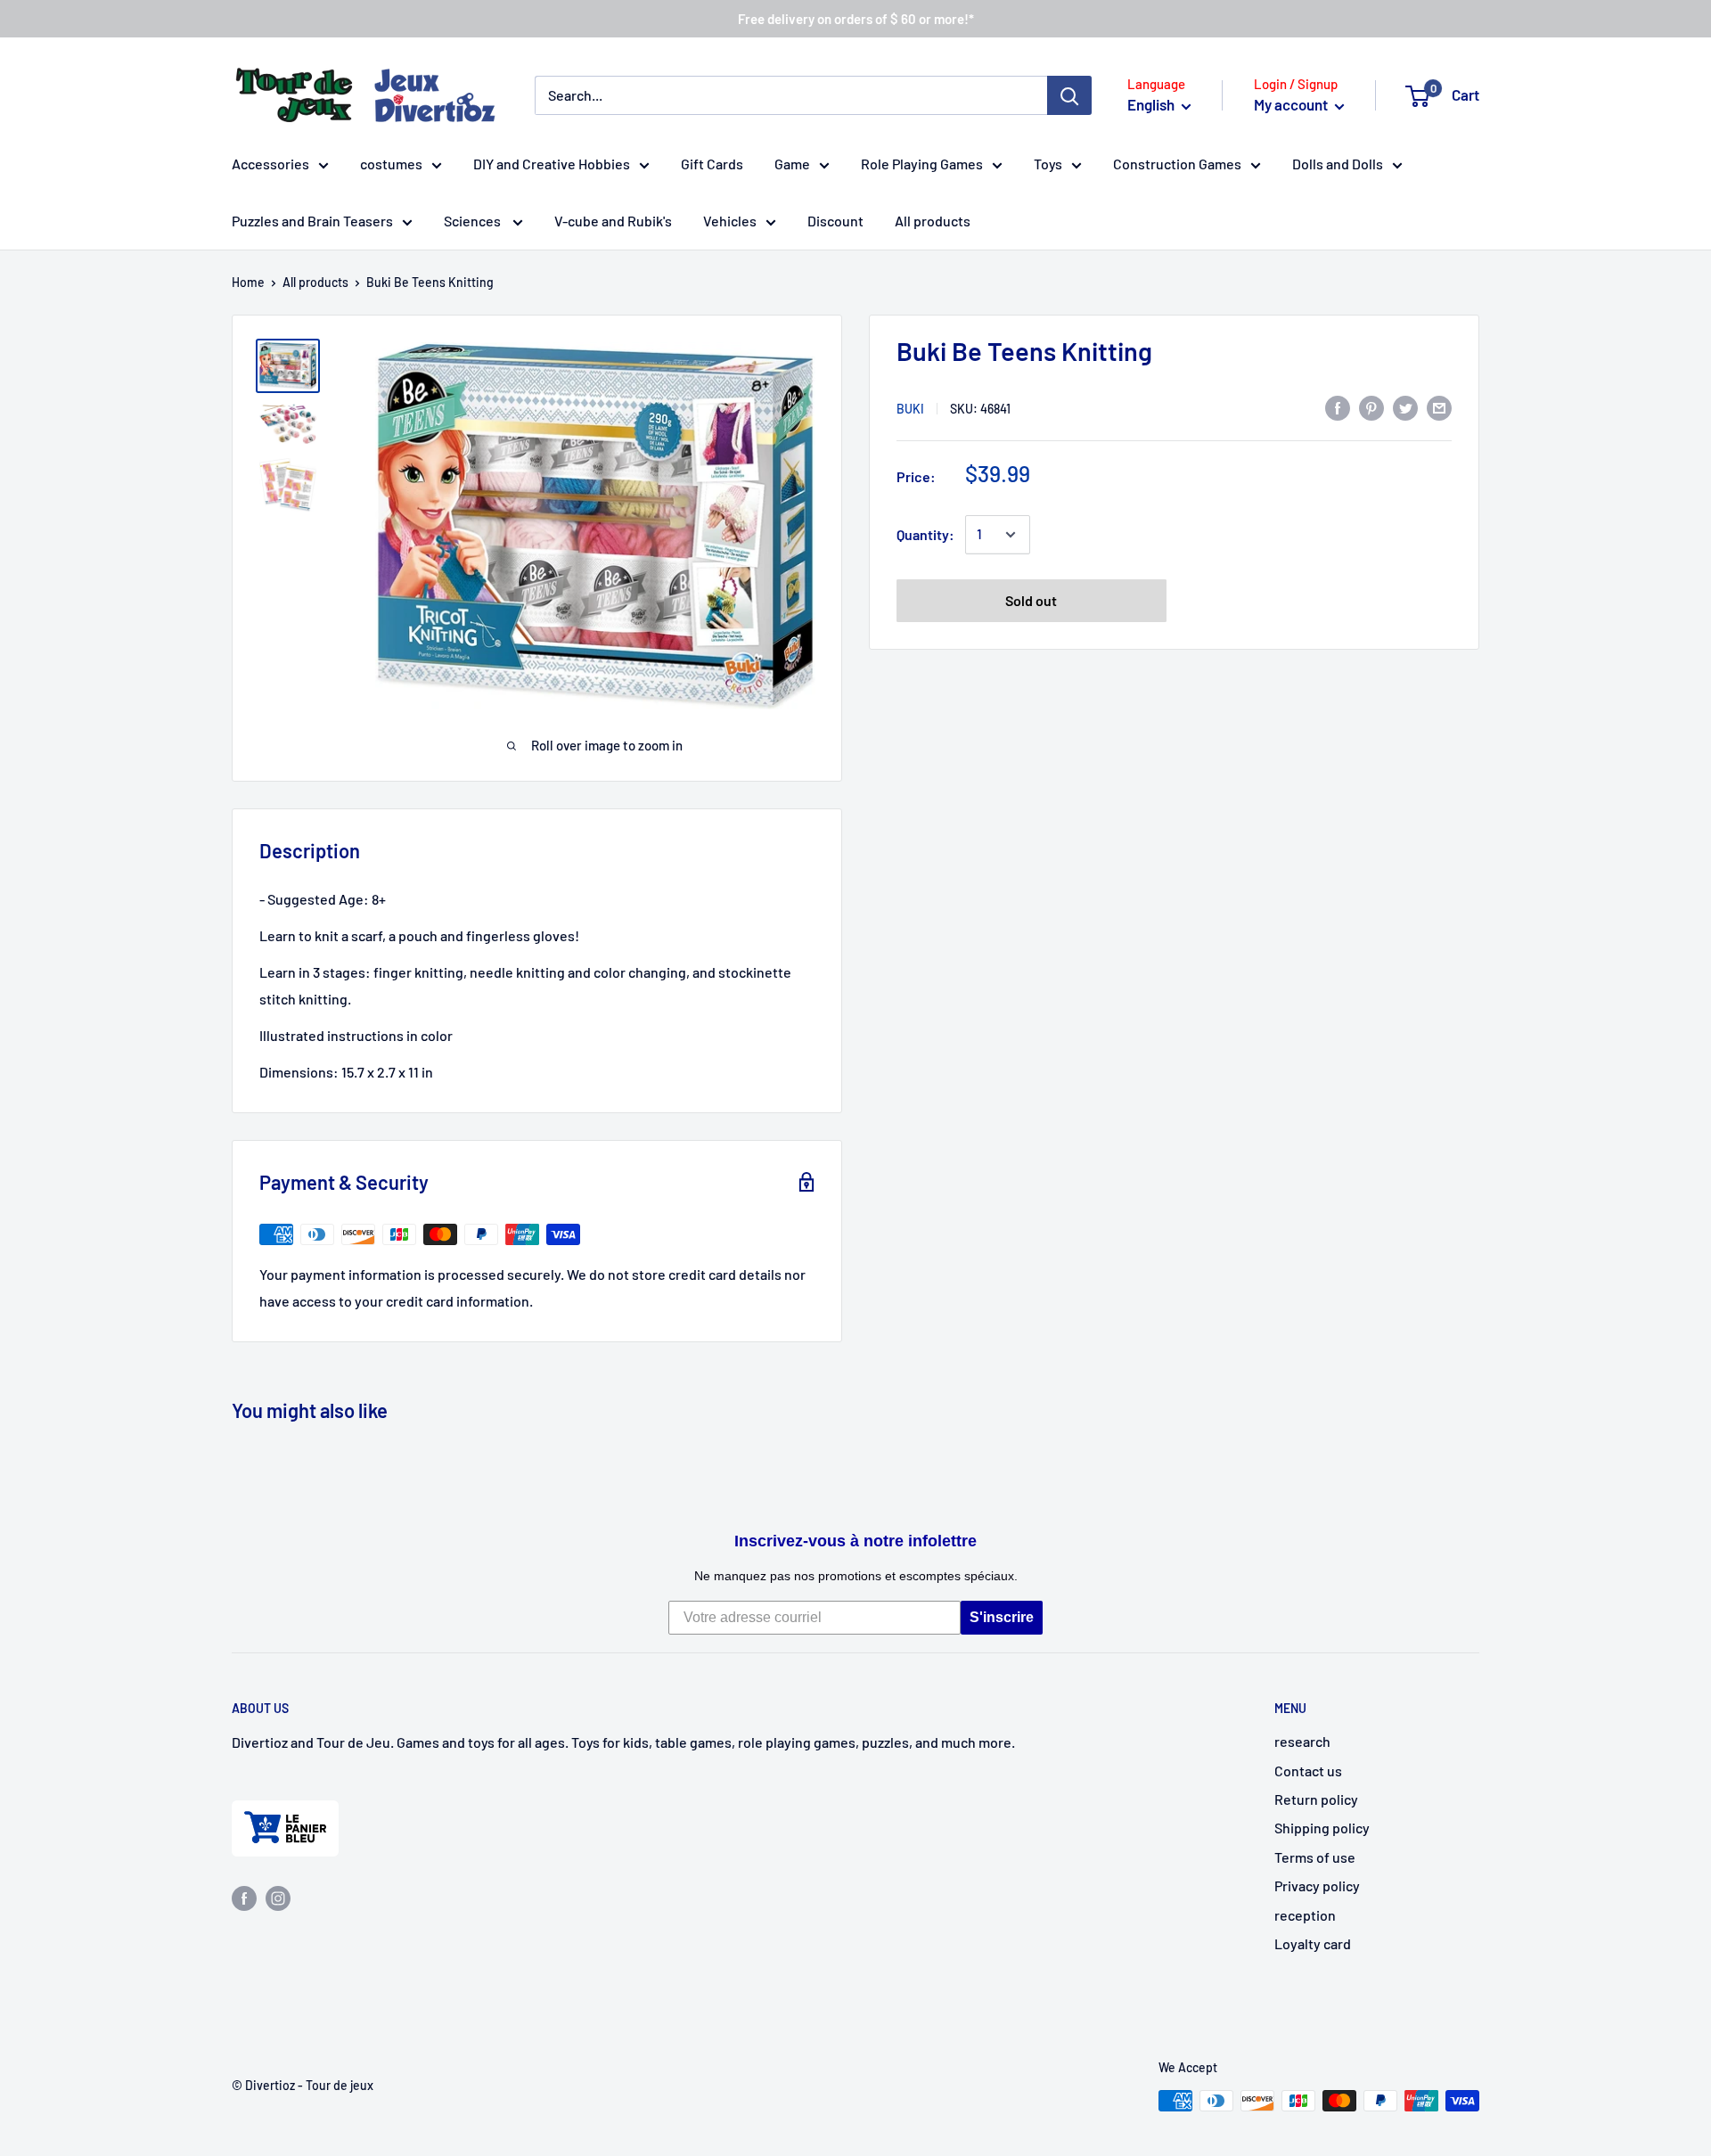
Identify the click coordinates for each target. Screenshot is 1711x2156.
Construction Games (1177, 164)
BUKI (910, 409)
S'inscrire (1002, 1617)
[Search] (1069, 95)
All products (933, 221)
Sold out (1031, 600)
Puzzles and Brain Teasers (312, 221)
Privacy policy (1317, 1885)
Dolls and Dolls (1338, 164)
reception (1305, 1915)
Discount (835, 221)
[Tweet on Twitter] (1405, 407)
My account (1292, 104)
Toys (1048, 164)
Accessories (270, 164)
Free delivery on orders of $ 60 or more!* (856, 19)
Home (248, 282)
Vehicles (730, 221)
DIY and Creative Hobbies (552, 164)
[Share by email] (1439, 407)
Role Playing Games (922, 164)
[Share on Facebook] (1338, 407)
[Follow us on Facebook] (244, 1897)
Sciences (474, 221)
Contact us (1308, 1771)
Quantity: (925, 534)
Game (792, 164)
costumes (391, 164)
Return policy (1316, 1799)
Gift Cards (712, 164)
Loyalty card (1313, 1943)
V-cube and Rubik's (613, 221)
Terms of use (1315, 1857)
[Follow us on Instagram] (278, 1897)
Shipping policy (1322, 1828)
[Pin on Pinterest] (1371, 407)
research (1302, 1741)
